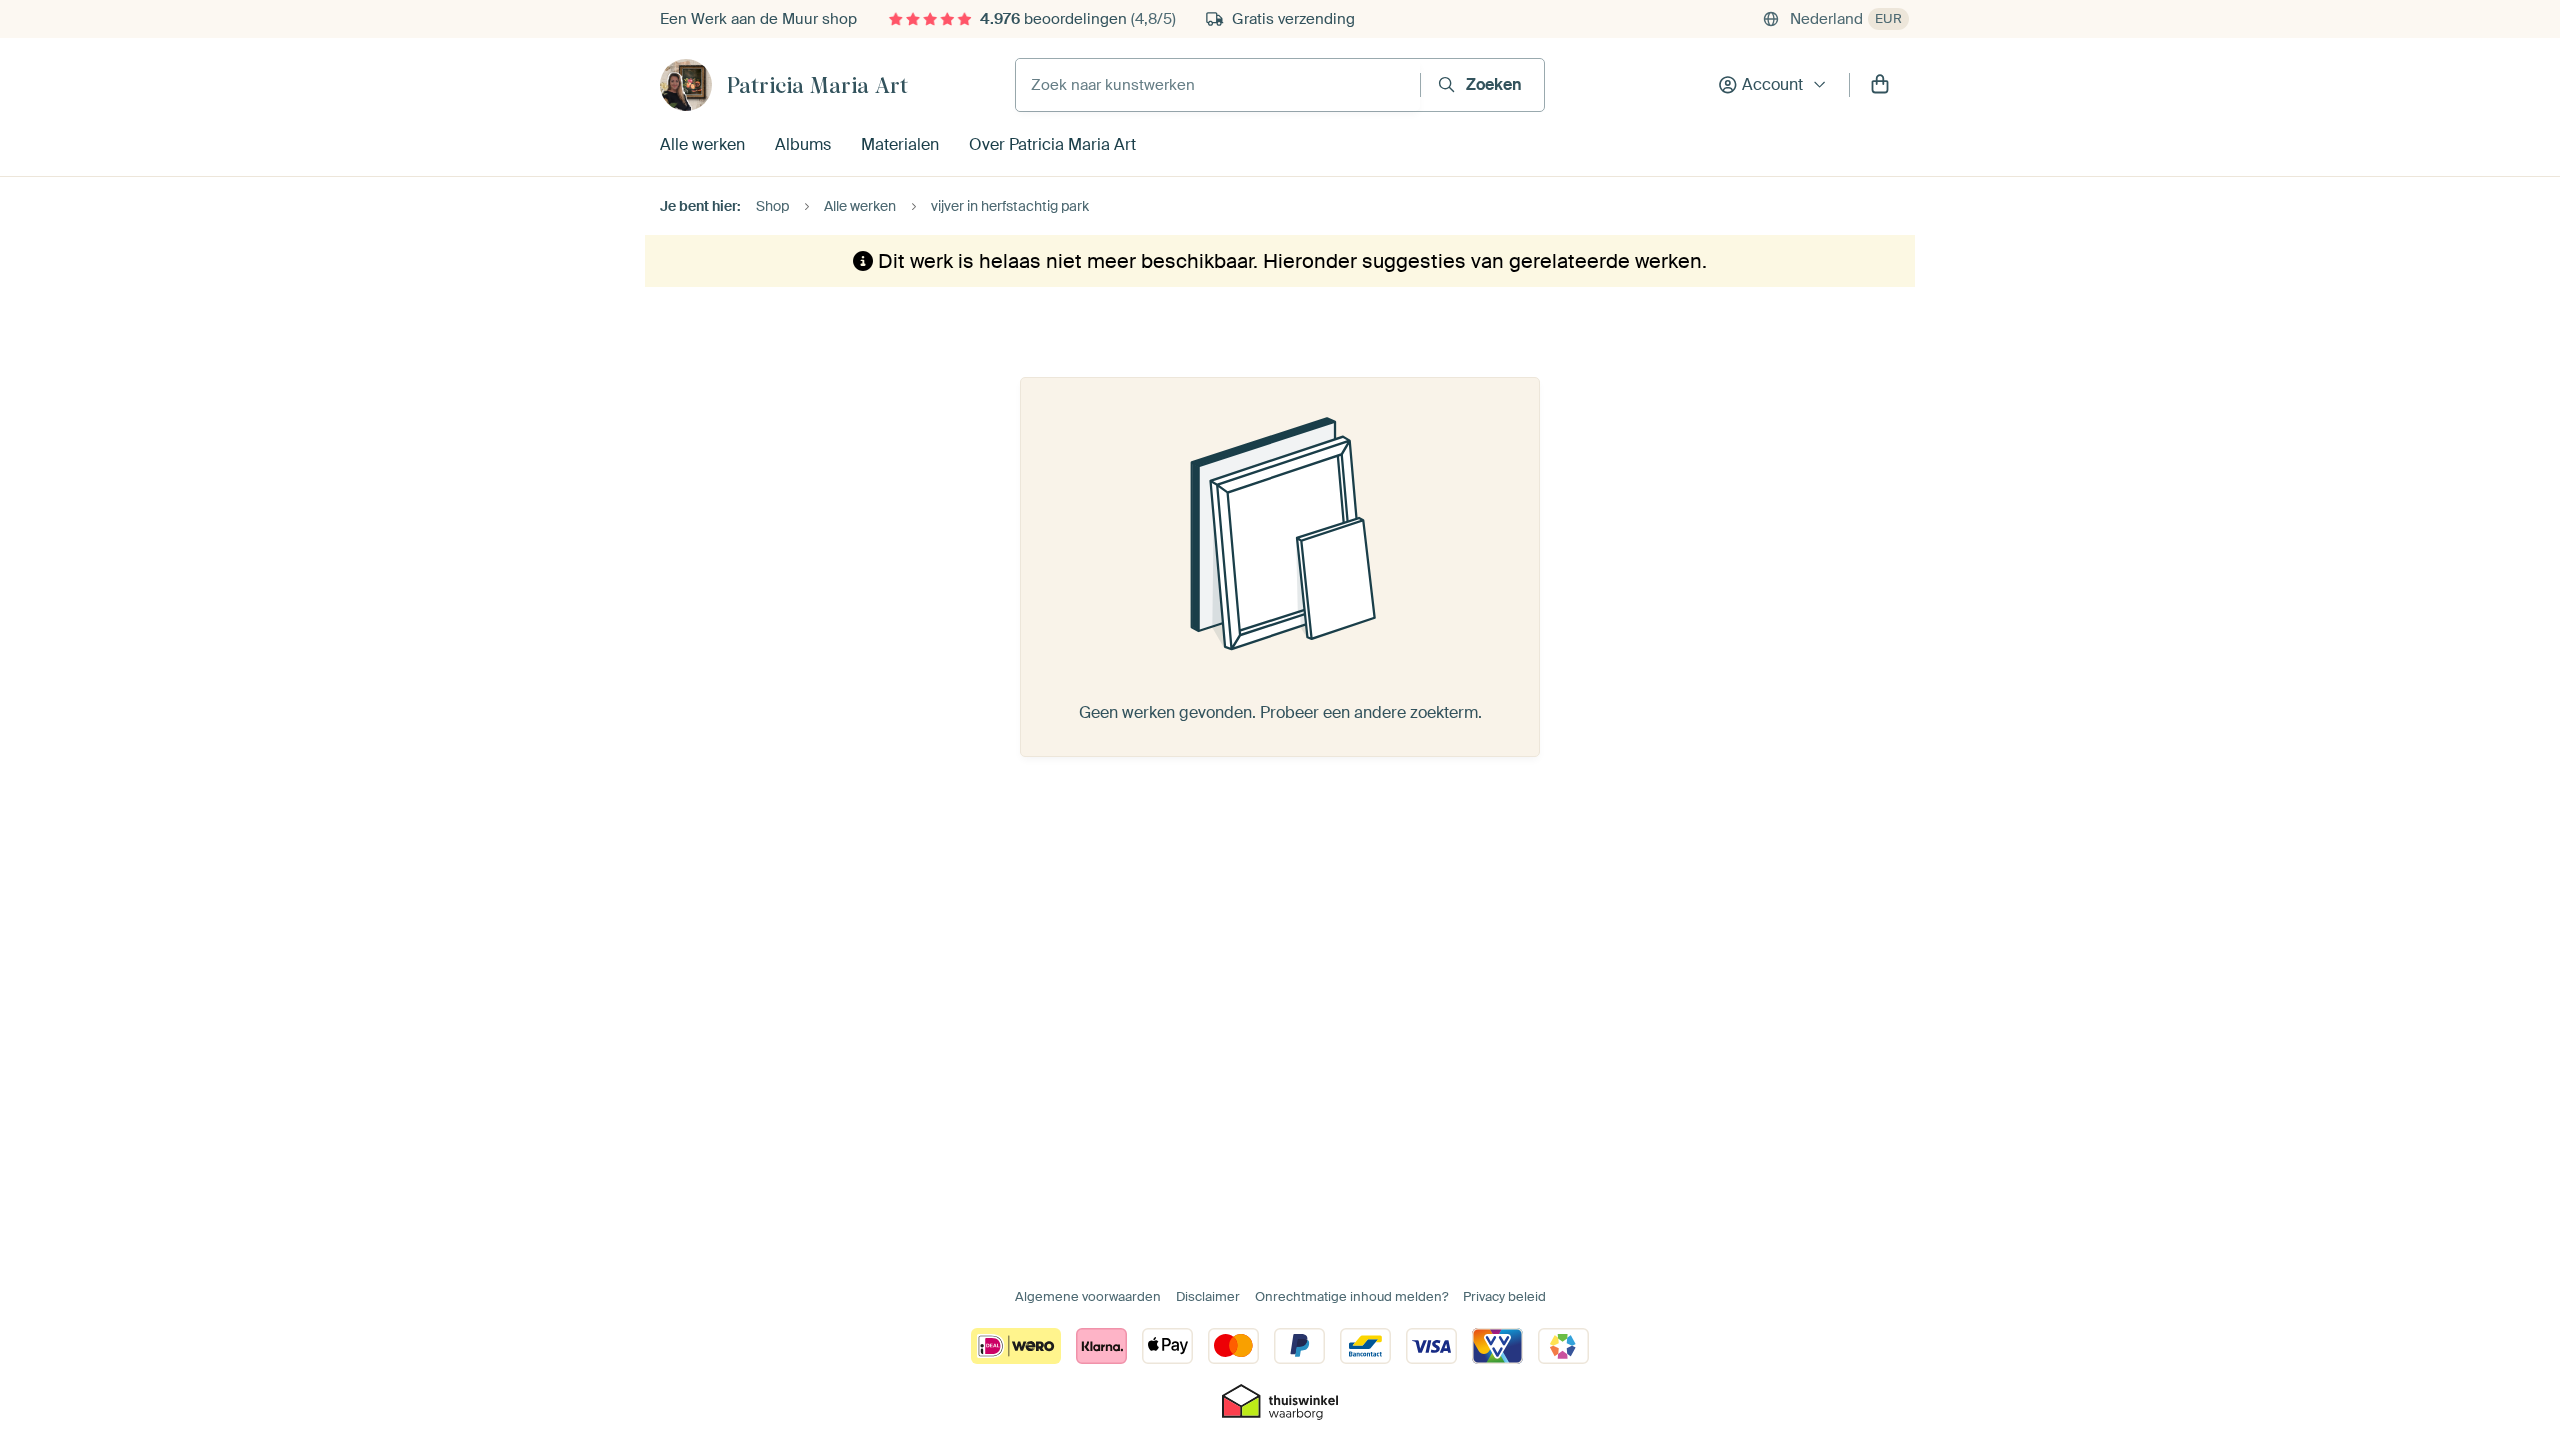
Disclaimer (1208, 1296)
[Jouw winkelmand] (1880, 85)
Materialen (900, 144)
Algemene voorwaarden (1088, 1296)
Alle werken (702, 144)
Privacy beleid (1504, 1296)
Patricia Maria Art (817, 85)
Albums (803, 144)
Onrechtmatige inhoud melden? (1351, 1296)
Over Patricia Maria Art (1052, 144)
